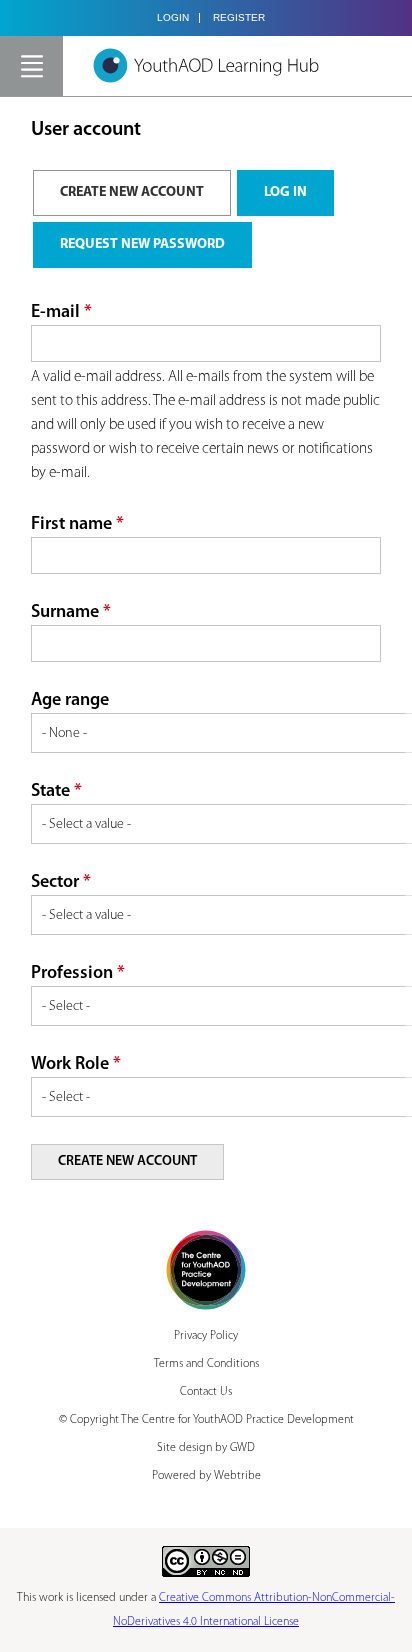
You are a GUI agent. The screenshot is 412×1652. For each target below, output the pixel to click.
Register (239, 18)
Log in (285, 192)
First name (77, 525)
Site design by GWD (206, 1448)
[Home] (206, 65)
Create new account (145, 192)
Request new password (142, 244)
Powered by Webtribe (206, 1476)
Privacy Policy (206, 1336)
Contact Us (206, 1392)
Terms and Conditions (206, 1364)
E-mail (61, 313)
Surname (71, 613)
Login (173, 18)
